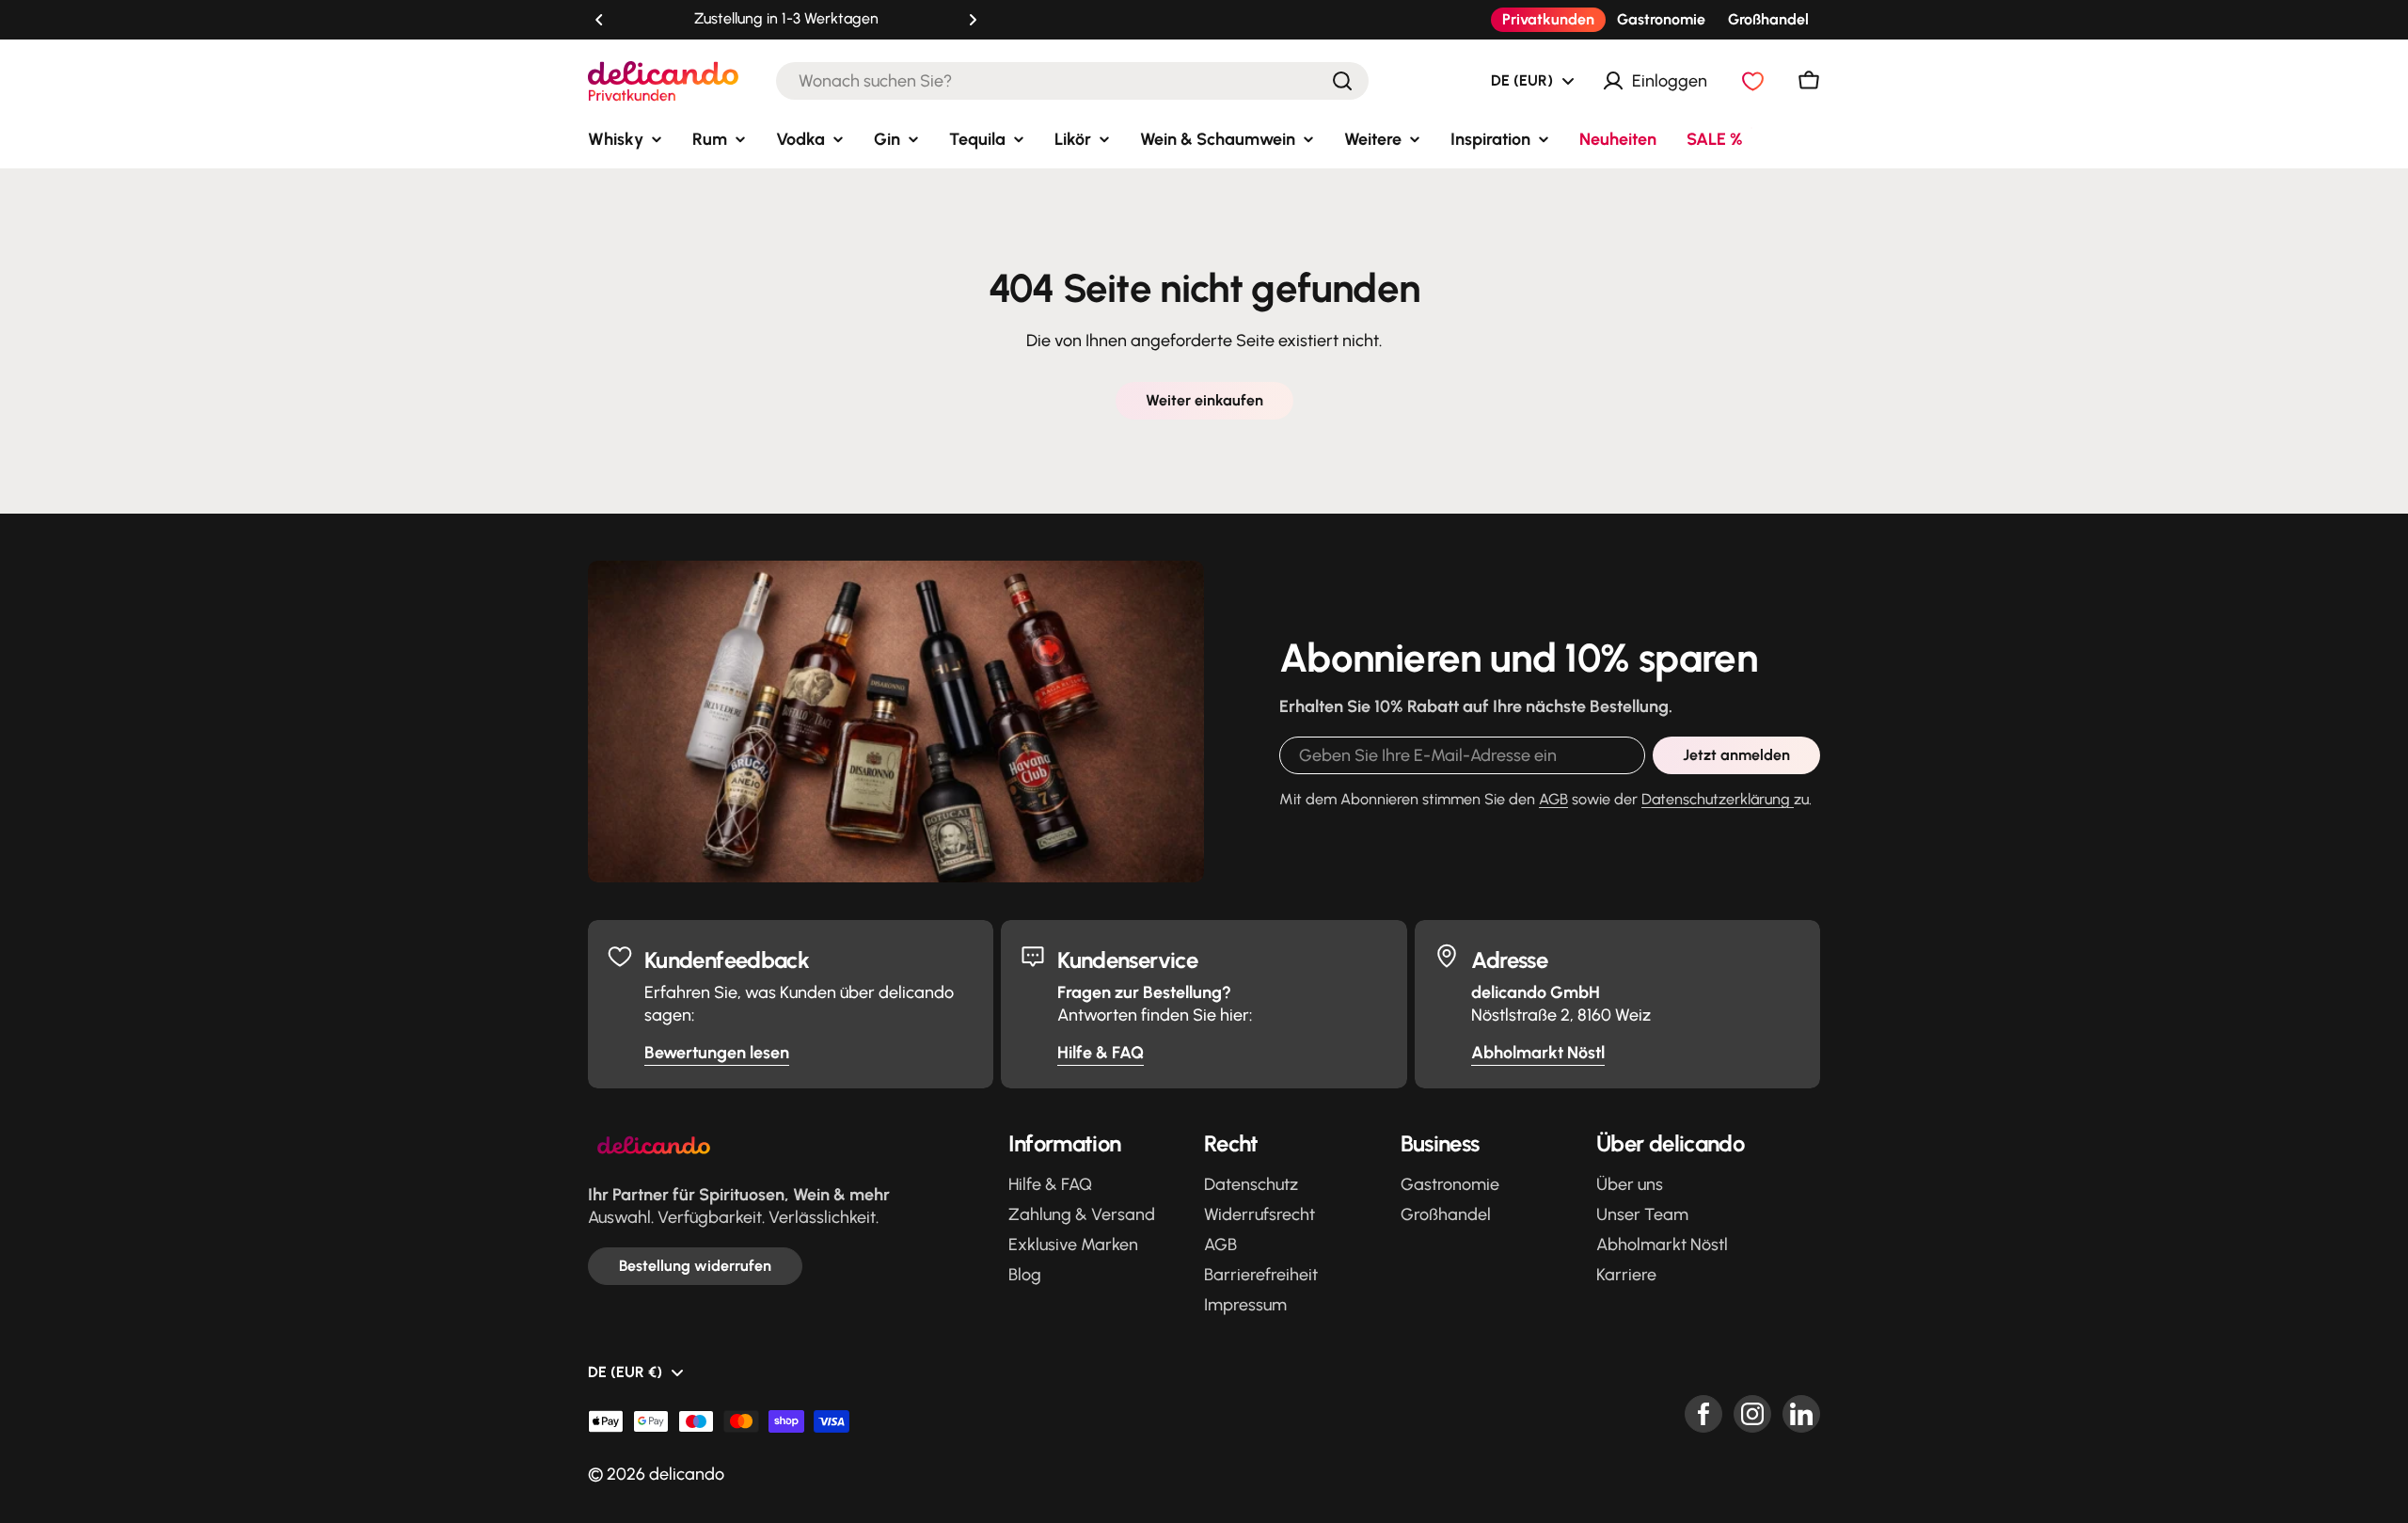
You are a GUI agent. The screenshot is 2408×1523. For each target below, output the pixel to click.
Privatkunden (1548, 19)
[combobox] (1072, 81)
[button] (599, 20)
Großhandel (1768, 19)
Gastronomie (1661, 19)
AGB (1553, 799)
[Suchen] (1342, 81)
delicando (687, 1474)
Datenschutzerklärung (1718, 799)
